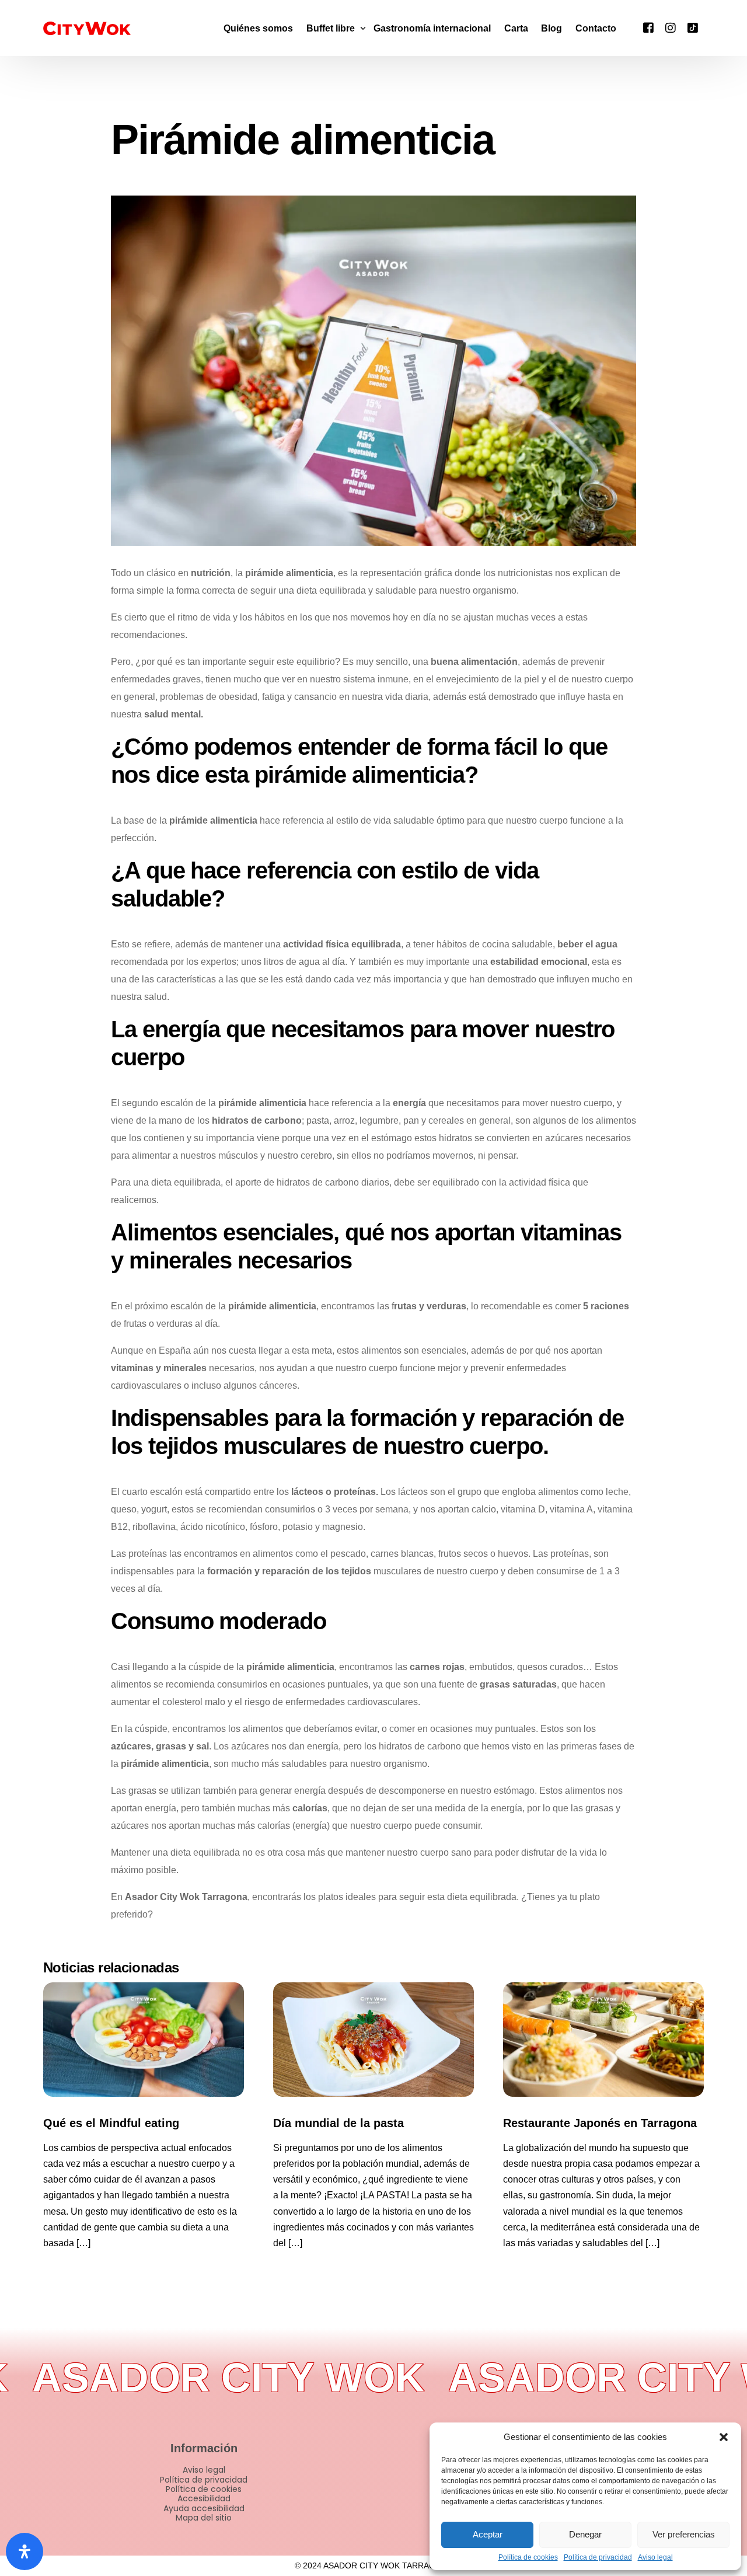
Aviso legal (655, 2558)
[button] (724, 2437)
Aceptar (488, 2534)
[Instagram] (671, 27)
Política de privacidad (598, 2558)
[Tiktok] (693, 27)
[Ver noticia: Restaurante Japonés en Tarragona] (603, 2040)
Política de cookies (528, 2558)
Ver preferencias (684, 2534)
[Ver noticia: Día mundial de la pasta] (373, 2040)
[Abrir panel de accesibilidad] (25, 2551)
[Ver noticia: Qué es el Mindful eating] (144, 2040)
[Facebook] (648, 27)
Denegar (585, 2534)
